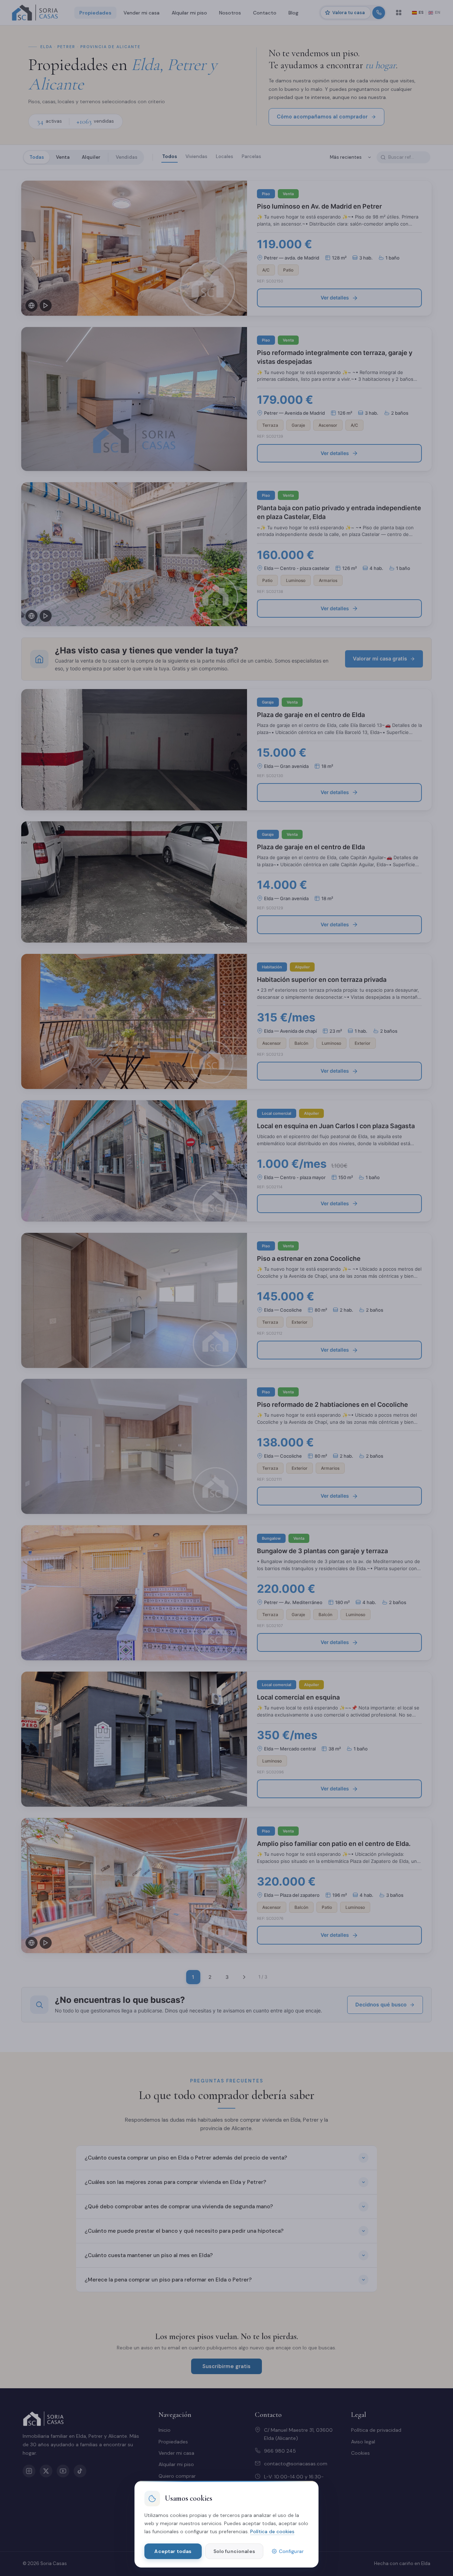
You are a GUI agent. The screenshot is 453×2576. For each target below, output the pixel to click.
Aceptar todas (173, 2551)
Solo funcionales (234, 2551)
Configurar (291, 2551)
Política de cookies (272, 2531)
